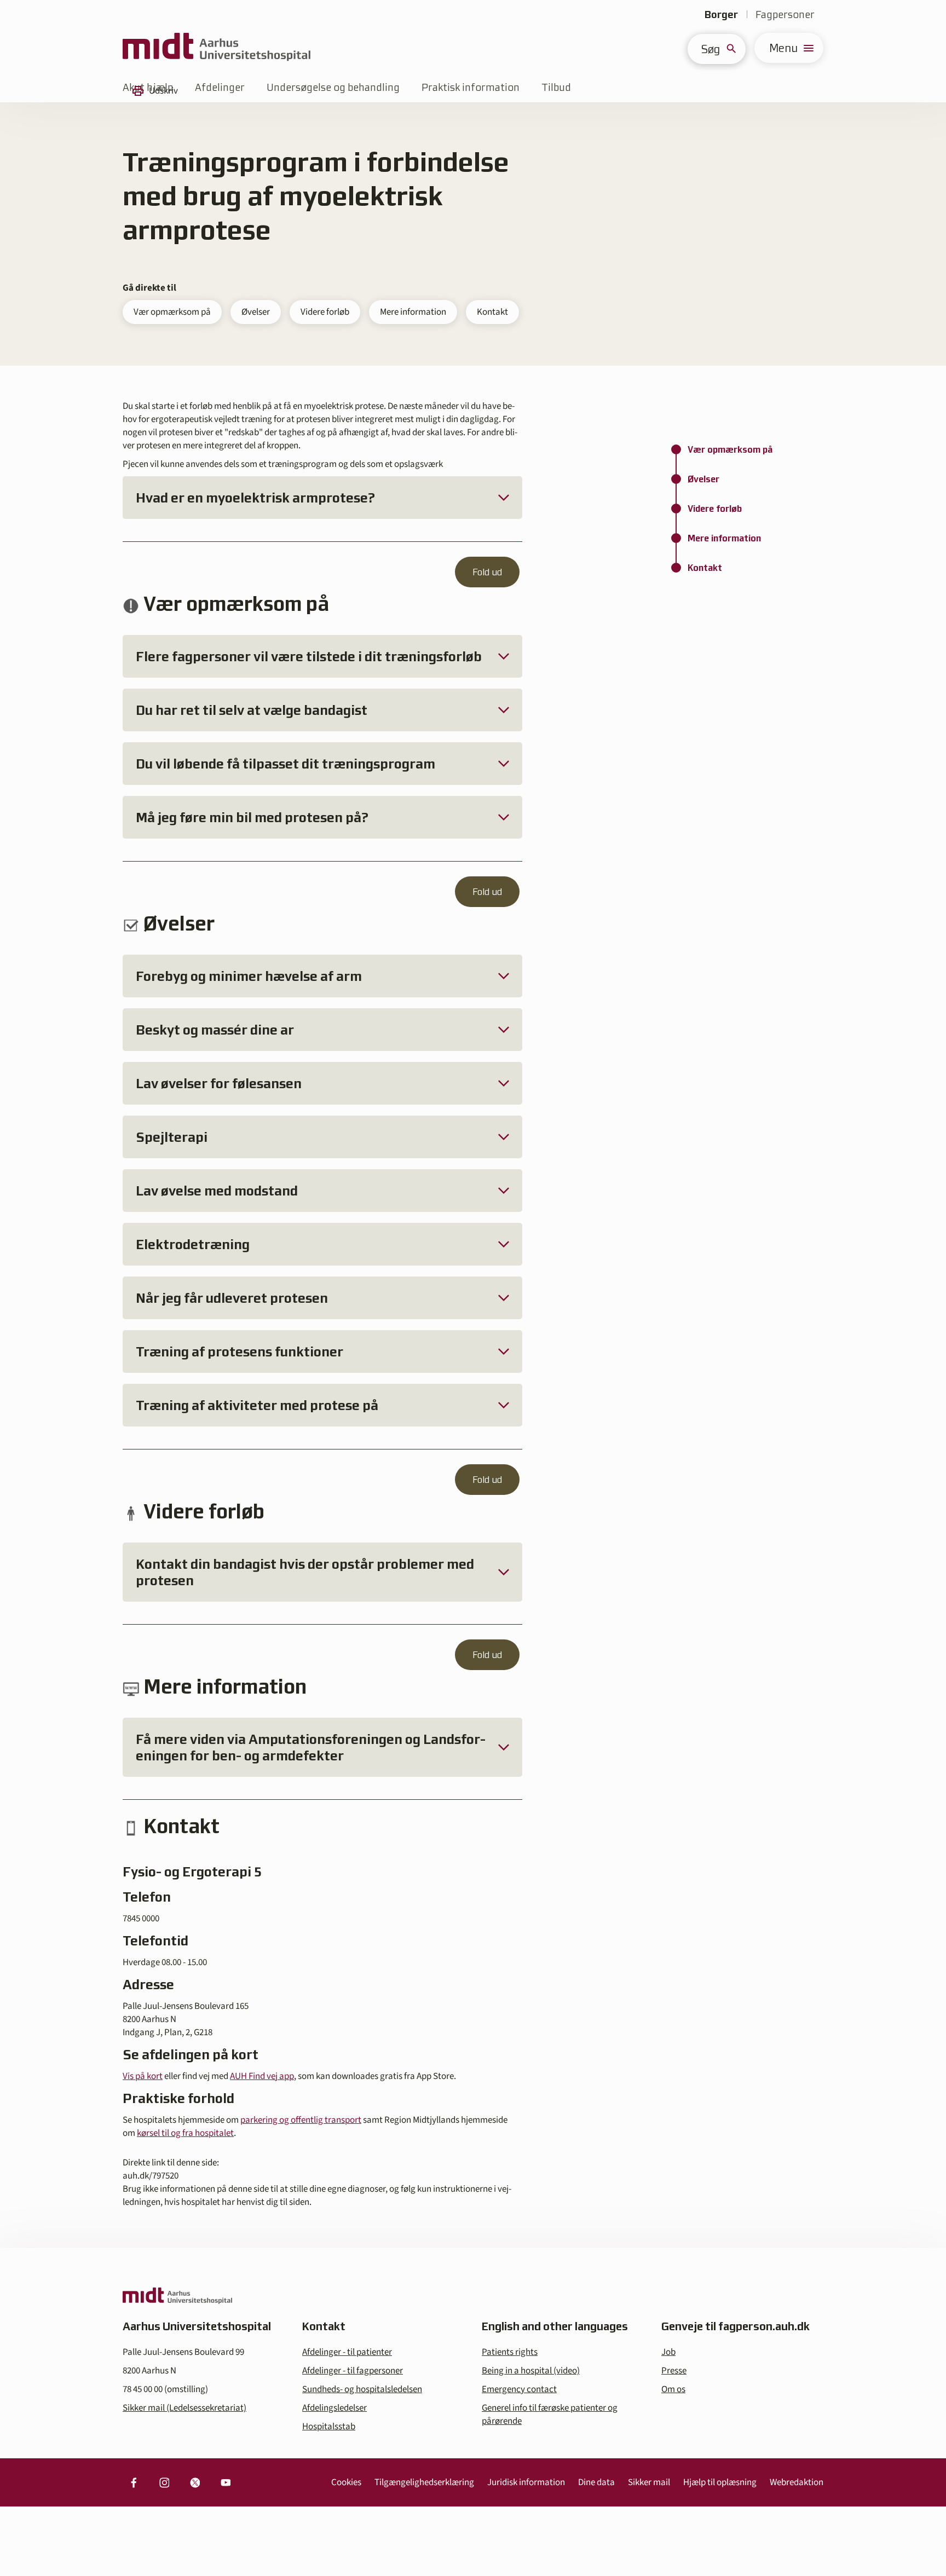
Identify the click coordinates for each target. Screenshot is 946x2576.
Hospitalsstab (329, 2427)
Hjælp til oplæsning (720, 2482)
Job (668, 2352)
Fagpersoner (785, 15)
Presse (674, 2371)
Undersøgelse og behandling (333, 87)
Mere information (413, 312)
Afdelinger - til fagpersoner (353, 2371)
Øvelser (256, 312)
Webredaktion (797, 2482)
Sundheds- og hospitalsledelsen (362, 2389)
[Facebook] (134, 2482)
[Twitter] (195, 2482)
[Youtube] (226, 2482)
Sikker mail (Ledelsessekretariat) (184, 2408)
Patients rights (510, 2352)
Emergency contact (519, 2389)
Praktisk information (471, 87)
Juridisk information (526, 2482)
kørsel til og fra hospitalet (185, 2133)
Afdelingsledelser (334, 2408)
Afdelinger (220, 87)
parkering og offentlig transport (301, 2120)
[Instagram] (164, 2482)
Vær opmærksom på (172, 312)
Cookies (346, 2482)
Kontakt (492, 312)
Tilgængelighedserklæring (424, 2482)
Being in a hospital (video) (531, 2371)
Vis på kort (143, 2076)
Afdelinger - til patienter (347, 2352)
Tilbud (556, 87)
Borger (721, 15)
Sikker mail (649, 2482)
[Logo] (217, 48)
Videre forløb (325, 312)
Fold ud (487, 572)
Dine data (596, 2482)
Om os (673, 2389)
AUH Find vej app (262, 2076)
